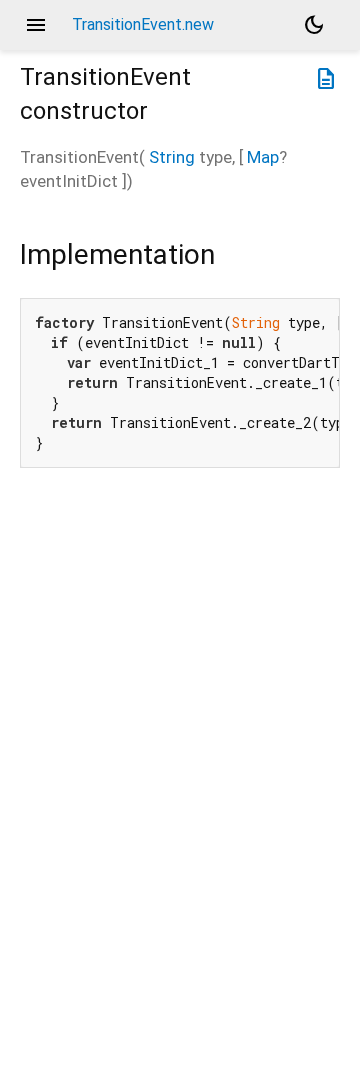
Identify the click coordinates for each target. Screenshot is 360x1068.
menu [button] (36, 25)
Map (263, 157)
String (172, 157)
